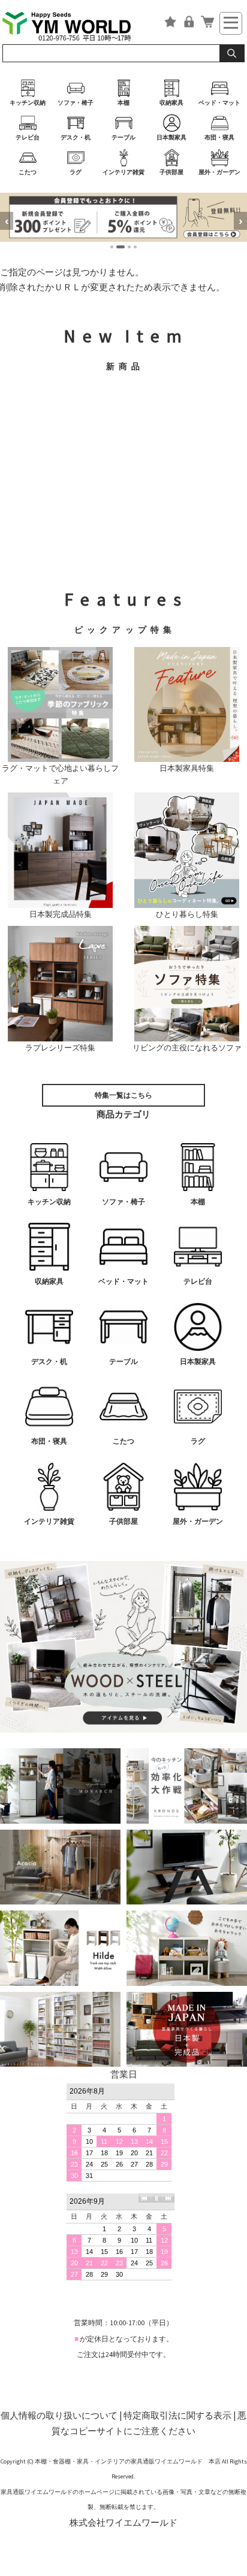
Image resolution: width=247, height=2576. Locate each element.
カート (207, 22)
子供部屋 (171, 172)
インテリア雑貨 (123, 172)
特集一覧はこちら (123, 1095)
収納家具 (171, 103)
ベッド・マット (219, 103)
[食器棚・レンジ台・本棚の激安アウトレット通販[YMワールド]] (75, 25)
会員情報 (189, 22)
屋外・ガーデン (219, 172)
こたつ (28, 172)
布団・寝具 (219, 137)
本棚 (123, 103)
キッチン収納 (28, 103)
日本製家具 (171, 137)
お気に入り (170, 22)
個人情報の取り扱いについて (59, 2415)
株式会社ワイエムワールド (123, 2522)
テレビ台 (28, 137)
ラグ (76, 172)
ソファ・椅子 (76, 103)
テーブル (123, 137)
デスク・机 (76, 137)
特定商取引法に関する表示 (177, 2415)
